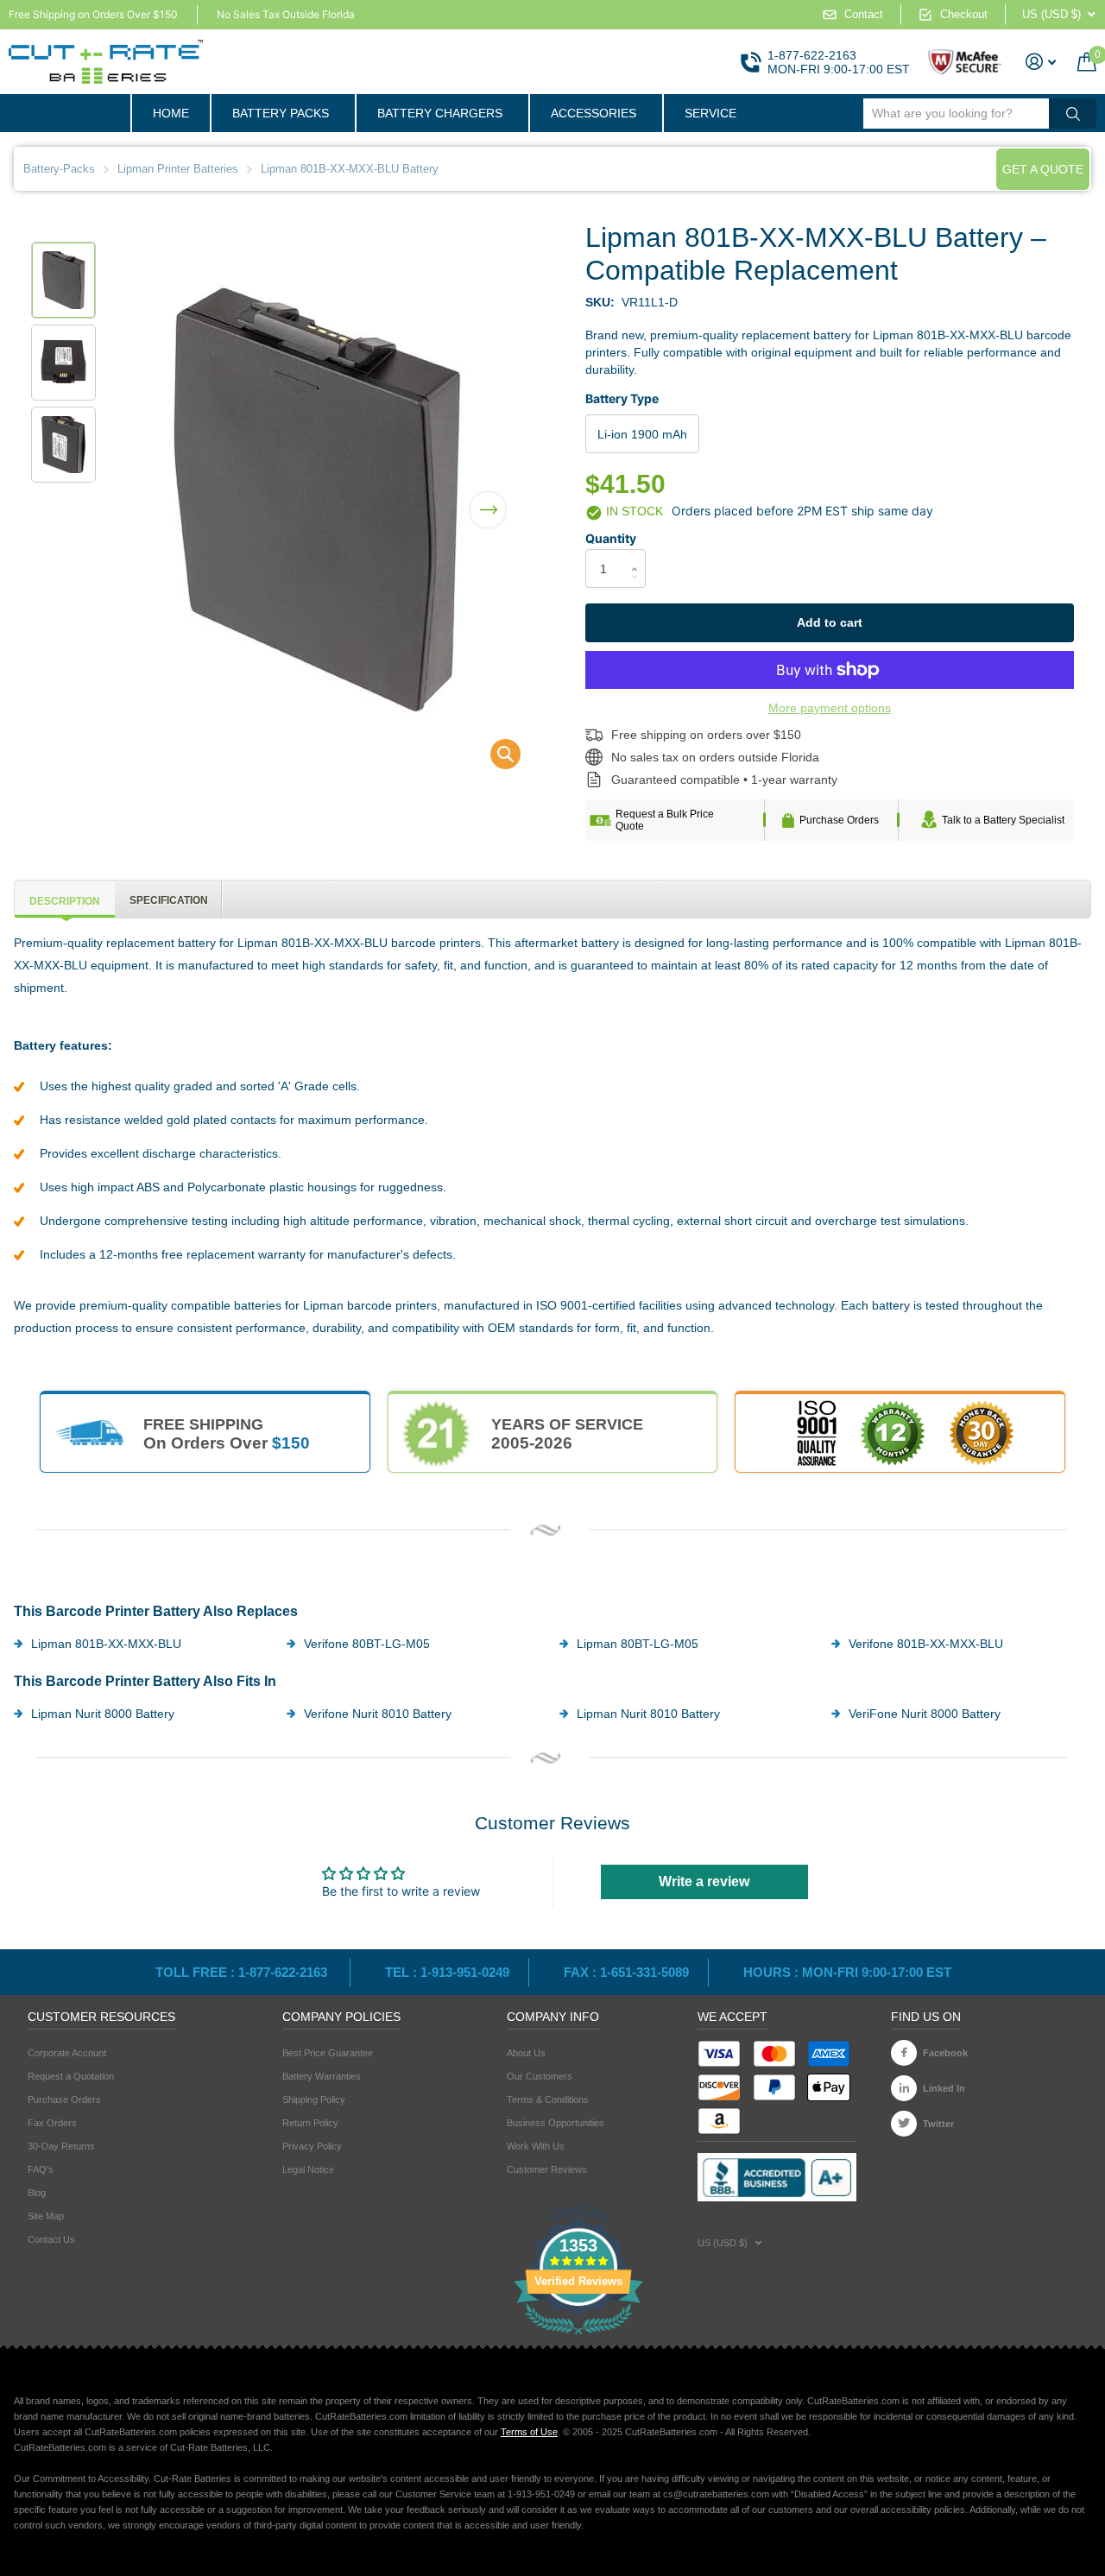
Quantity (611, 538)
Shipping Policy (314, 2099)
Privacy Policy (312, 2146)
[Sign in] (1041, 62)
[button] (488, 499)
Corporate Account (67, 2053)
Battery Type (622, 398)
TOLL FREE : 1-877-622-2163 (243, 1972)
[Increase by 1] (639, 554)
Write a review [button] (704, 1881)
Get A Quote (1043, 169)
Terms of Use (529, 2432)
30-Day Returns (61, 2146)
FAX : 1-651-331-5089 (626, 1972)
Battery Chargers (440, 113)
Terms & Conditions (548, 2099)
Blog (37, 2193)
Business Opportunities (556, 2123)
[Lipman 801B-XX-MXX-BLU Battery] (494, 758)
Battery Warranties (322, 2076)
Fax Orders (52, 2123)
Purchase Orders (839, 820)
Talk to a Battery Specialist (1003, 820)
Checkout (964, 14)
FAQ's (41, 2169)
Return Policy (310, 2123)
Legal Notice (308, 2169)
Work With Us (536, 2146)
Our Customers (540, 2076)
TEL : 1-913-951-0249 (447, 1972)
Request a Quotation (71, 2076)
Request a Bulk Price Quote (665, 820)
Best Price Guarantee (328, 2053)
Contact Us (51, 2239)
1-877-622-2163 (812, 55)
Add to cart (830, 622)
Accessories (594, 113)
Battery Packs (281, 113)
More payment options (830, 708)
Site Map (46, 2216)
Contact (864, 14)
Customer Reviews (547, 2169)
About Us (526, 2053)
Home (171, 113)
